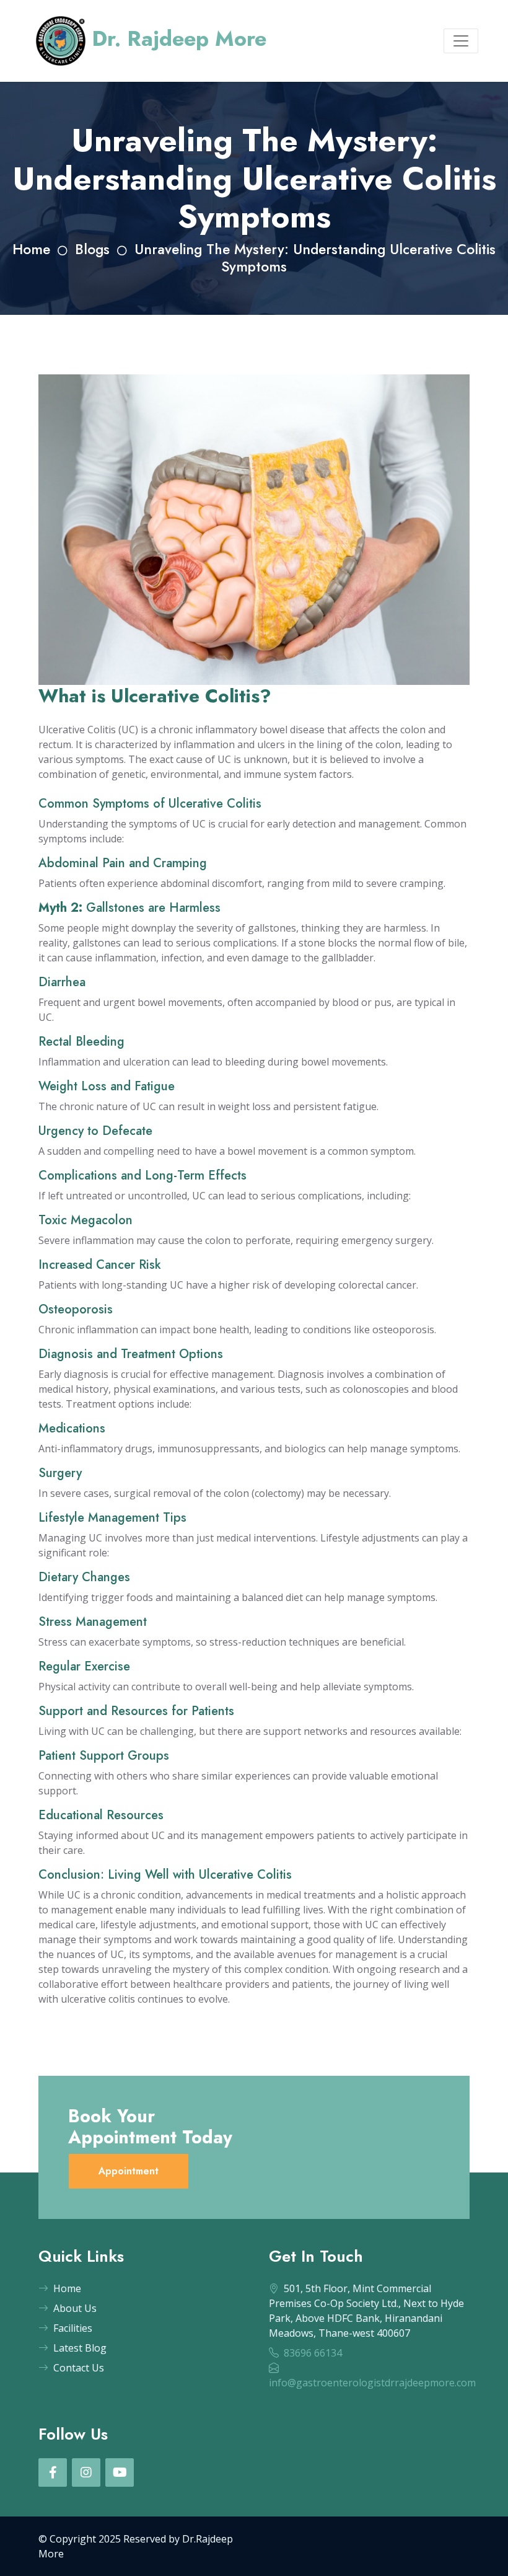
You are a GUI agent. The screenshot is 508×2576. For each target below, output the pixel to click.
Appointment (129, 2171)
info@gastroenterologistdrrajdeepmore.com (372, 2383)
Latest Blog (80, 2348)
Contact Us (79, 2368)
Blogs (92, 249)
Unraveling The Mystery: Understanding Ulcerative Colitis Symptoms (315, 258)
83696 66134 (313, 2353)
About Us (75, 2308)
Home (31, 249)
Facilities (73, 2328)
